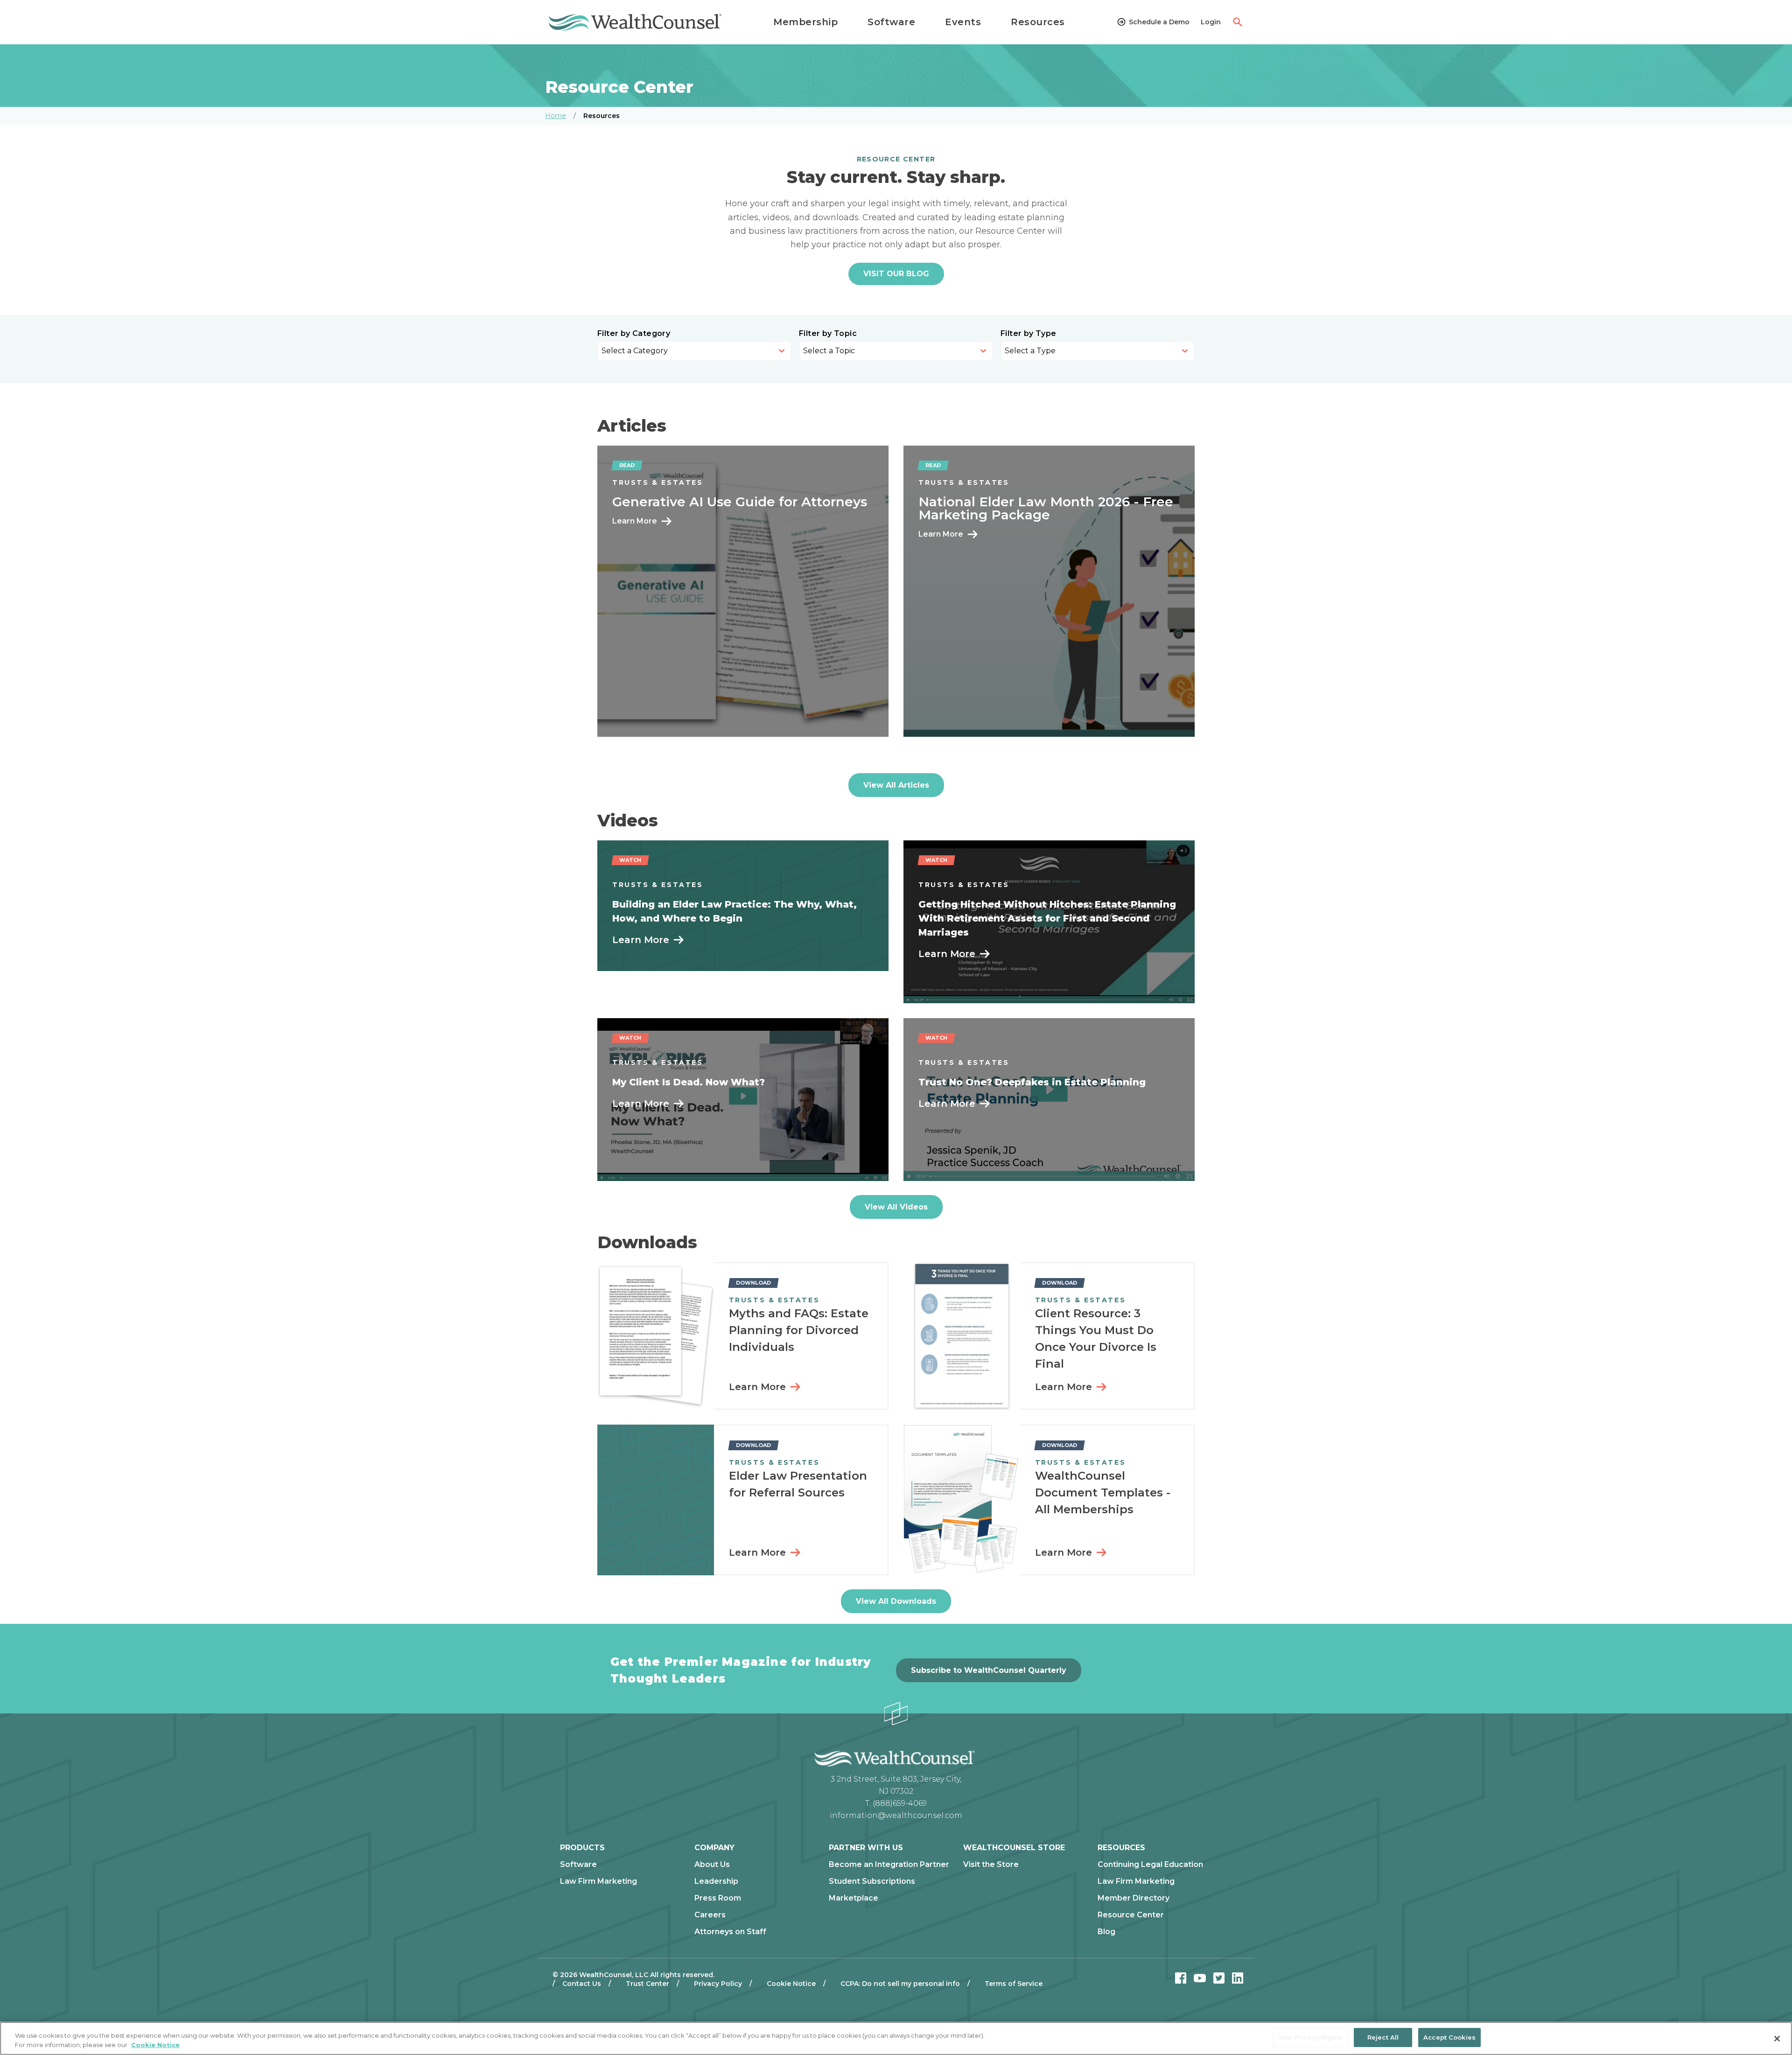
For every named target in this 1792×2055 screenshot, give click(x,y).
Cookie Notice (791, 1984)
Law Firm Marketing (598, 1881)
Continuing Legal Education (1150, 1865)
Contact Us (582, 1984)
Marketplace (854, 1898)
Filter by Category (634, 334)
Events (963, 22)
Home (556, 116)
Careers (710, 1915)
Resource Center (1131, 1915)
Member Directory (1134, 1898)
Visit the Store (991, 1865)
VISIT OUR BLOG (896, 274)
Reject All (1383, 2037)
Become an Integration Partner (889, 1865)
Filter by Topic (828, 334)
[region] (896, 2038)
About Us (712, 1865)
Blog (1106, 1932)
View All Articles (896, 785)
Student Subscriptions (872, 1881)
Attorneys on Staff (730, 1932)
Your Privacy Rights (1310, 2037)
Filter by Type (1029, 334)
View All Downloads (896, 1601)
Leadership (716, 1881)
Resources (1038, 22)
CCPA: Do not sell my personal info (900, 1984)
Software (891, 22)
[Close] (1777, 2039)
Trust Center (647, 1984)
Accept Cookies (1449, 2037)
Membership (805, 22)
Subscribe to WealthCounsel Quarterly (989, 1670)
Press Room (718, 1898)
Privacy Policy (718, 1984)
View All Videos (896, 1207)
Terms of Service (1014, 1984)
